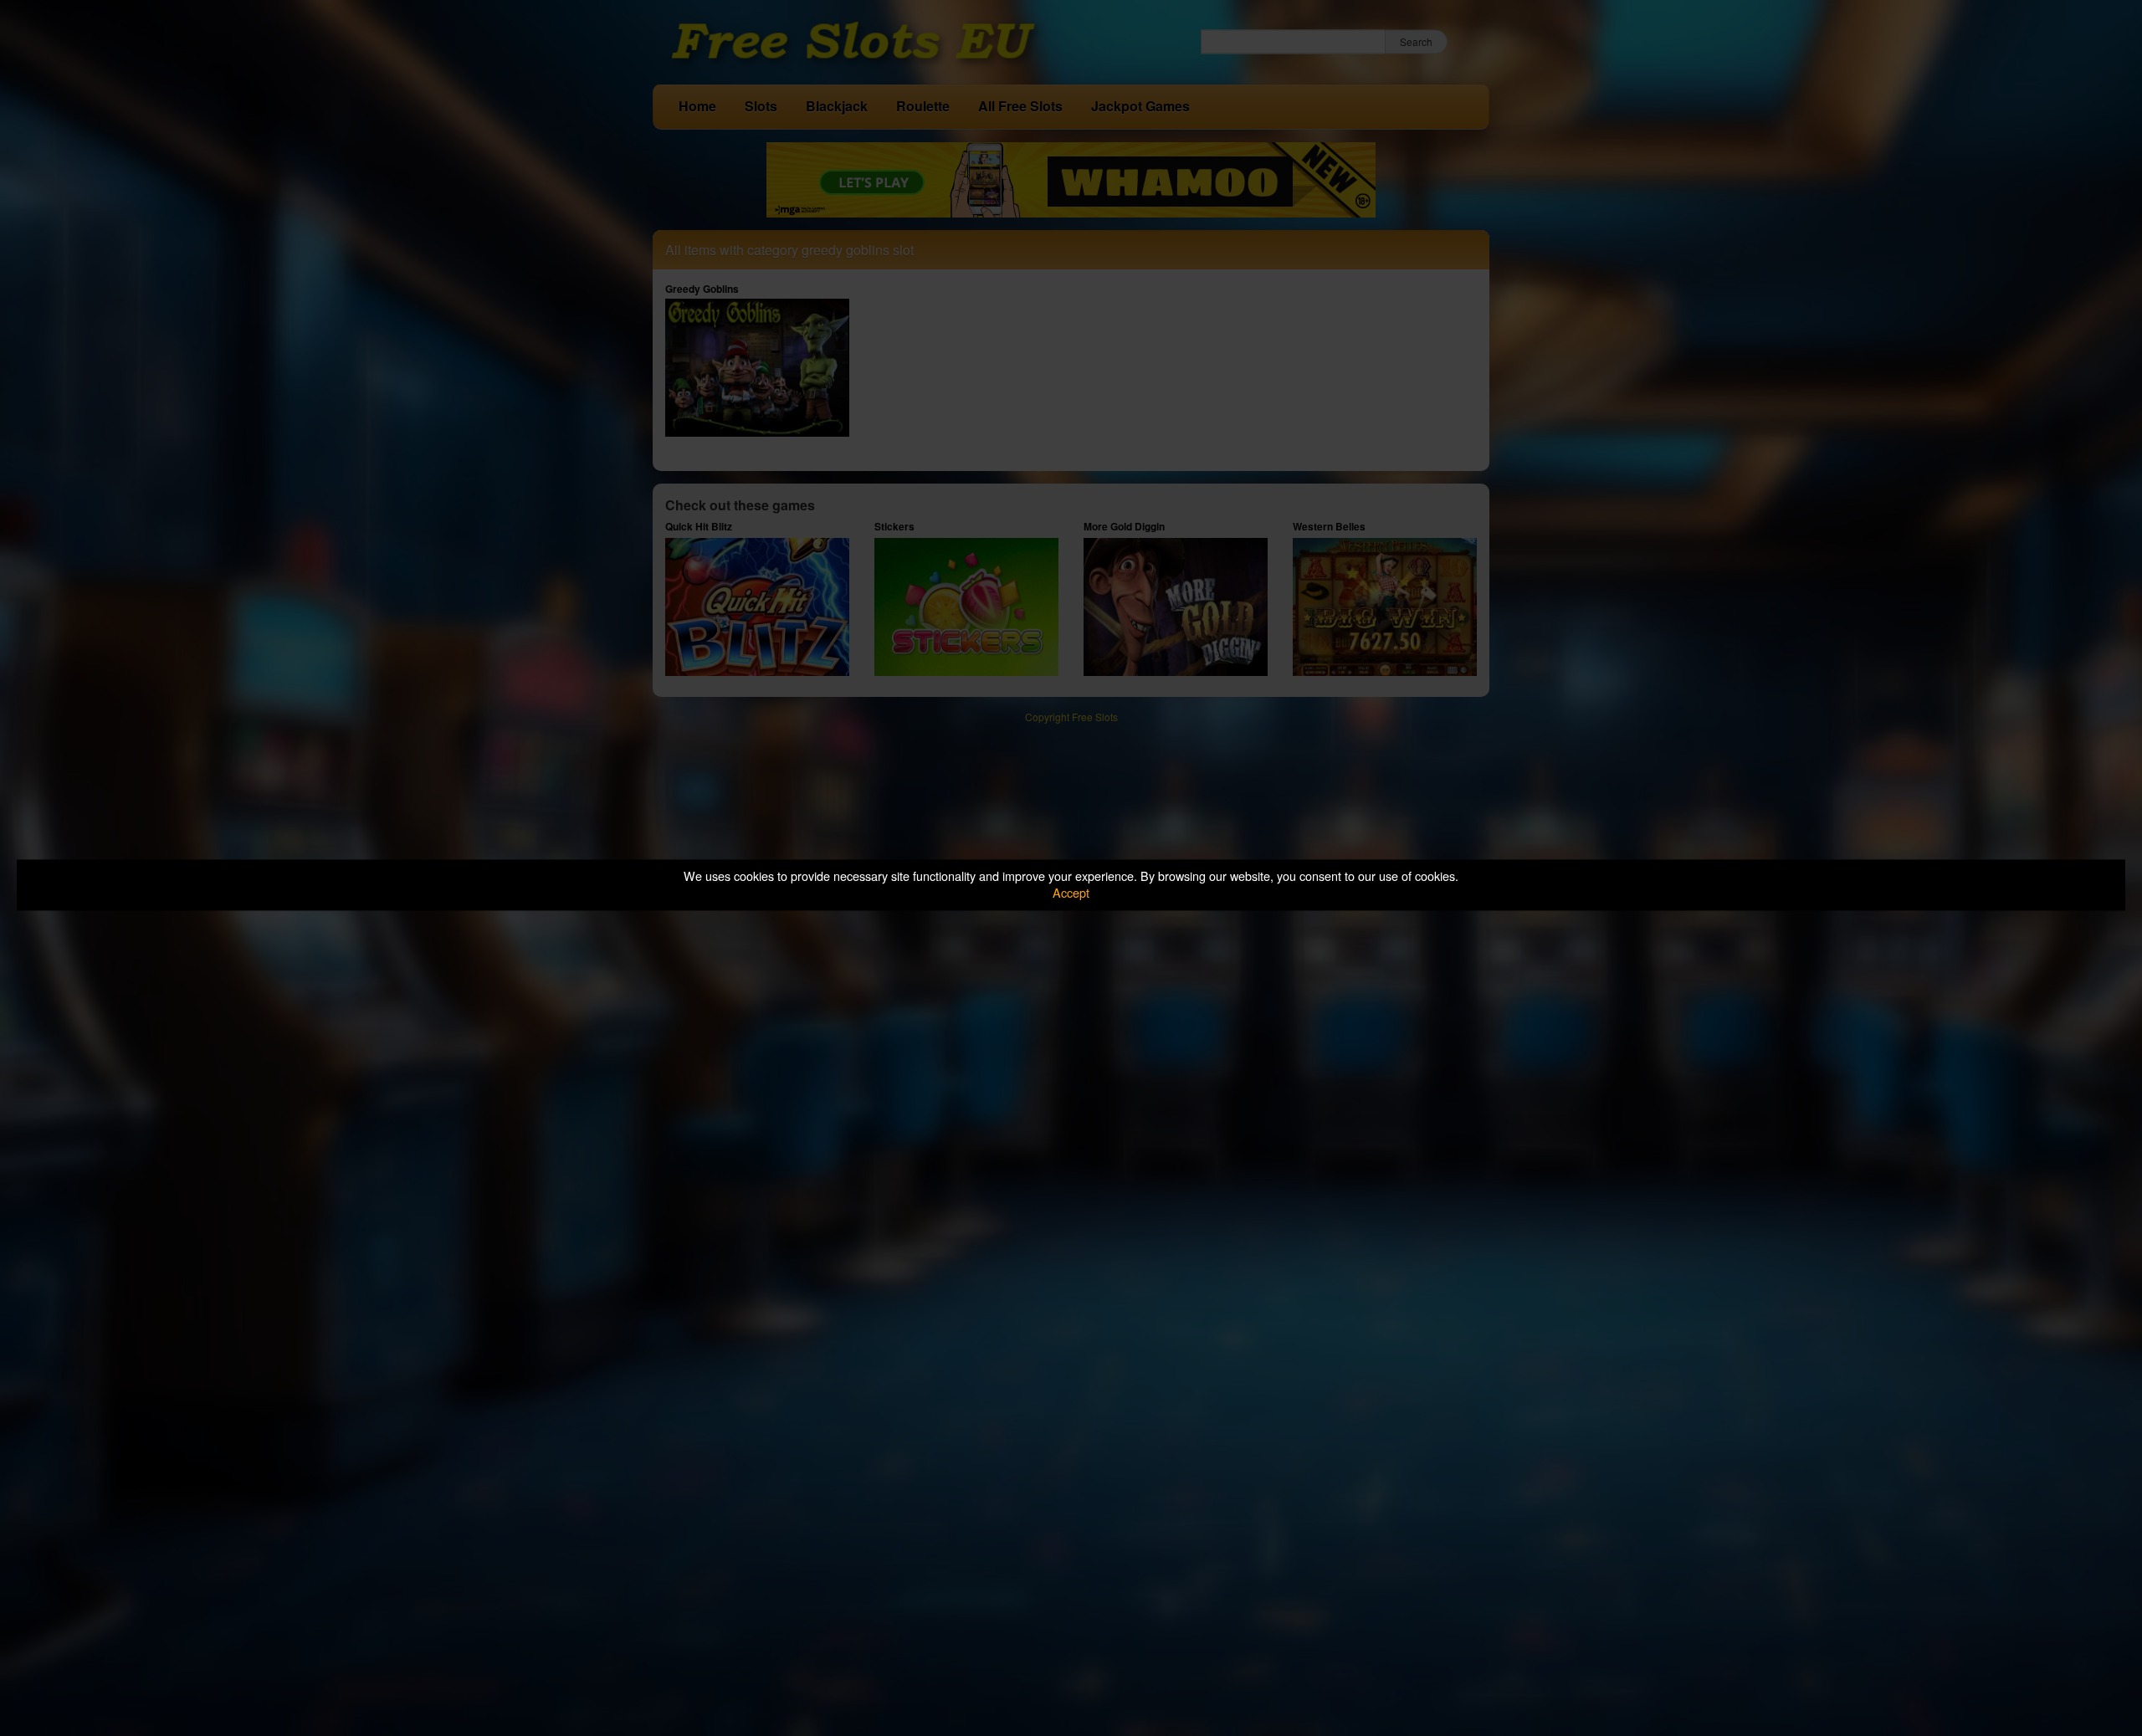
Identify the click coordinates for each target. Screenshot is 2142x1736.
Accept (1071, 893)
